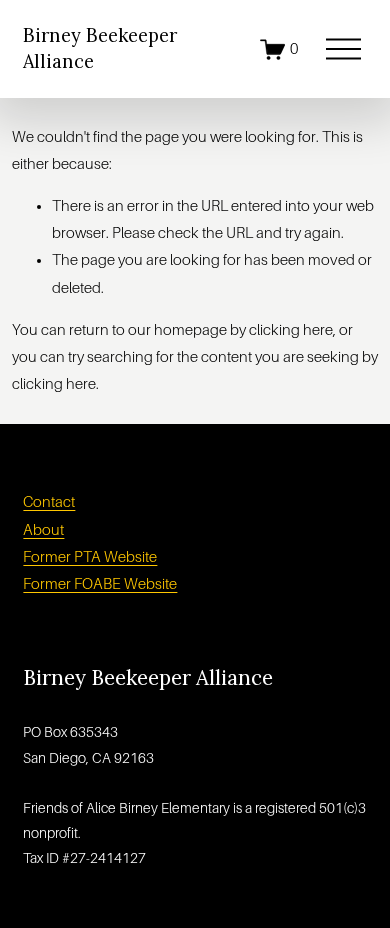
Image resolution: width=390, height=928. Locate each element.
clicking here (291, 330)
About (43, 530)
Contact (49, 502)
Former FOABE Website (100, 584)
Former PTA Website (90, 557)
